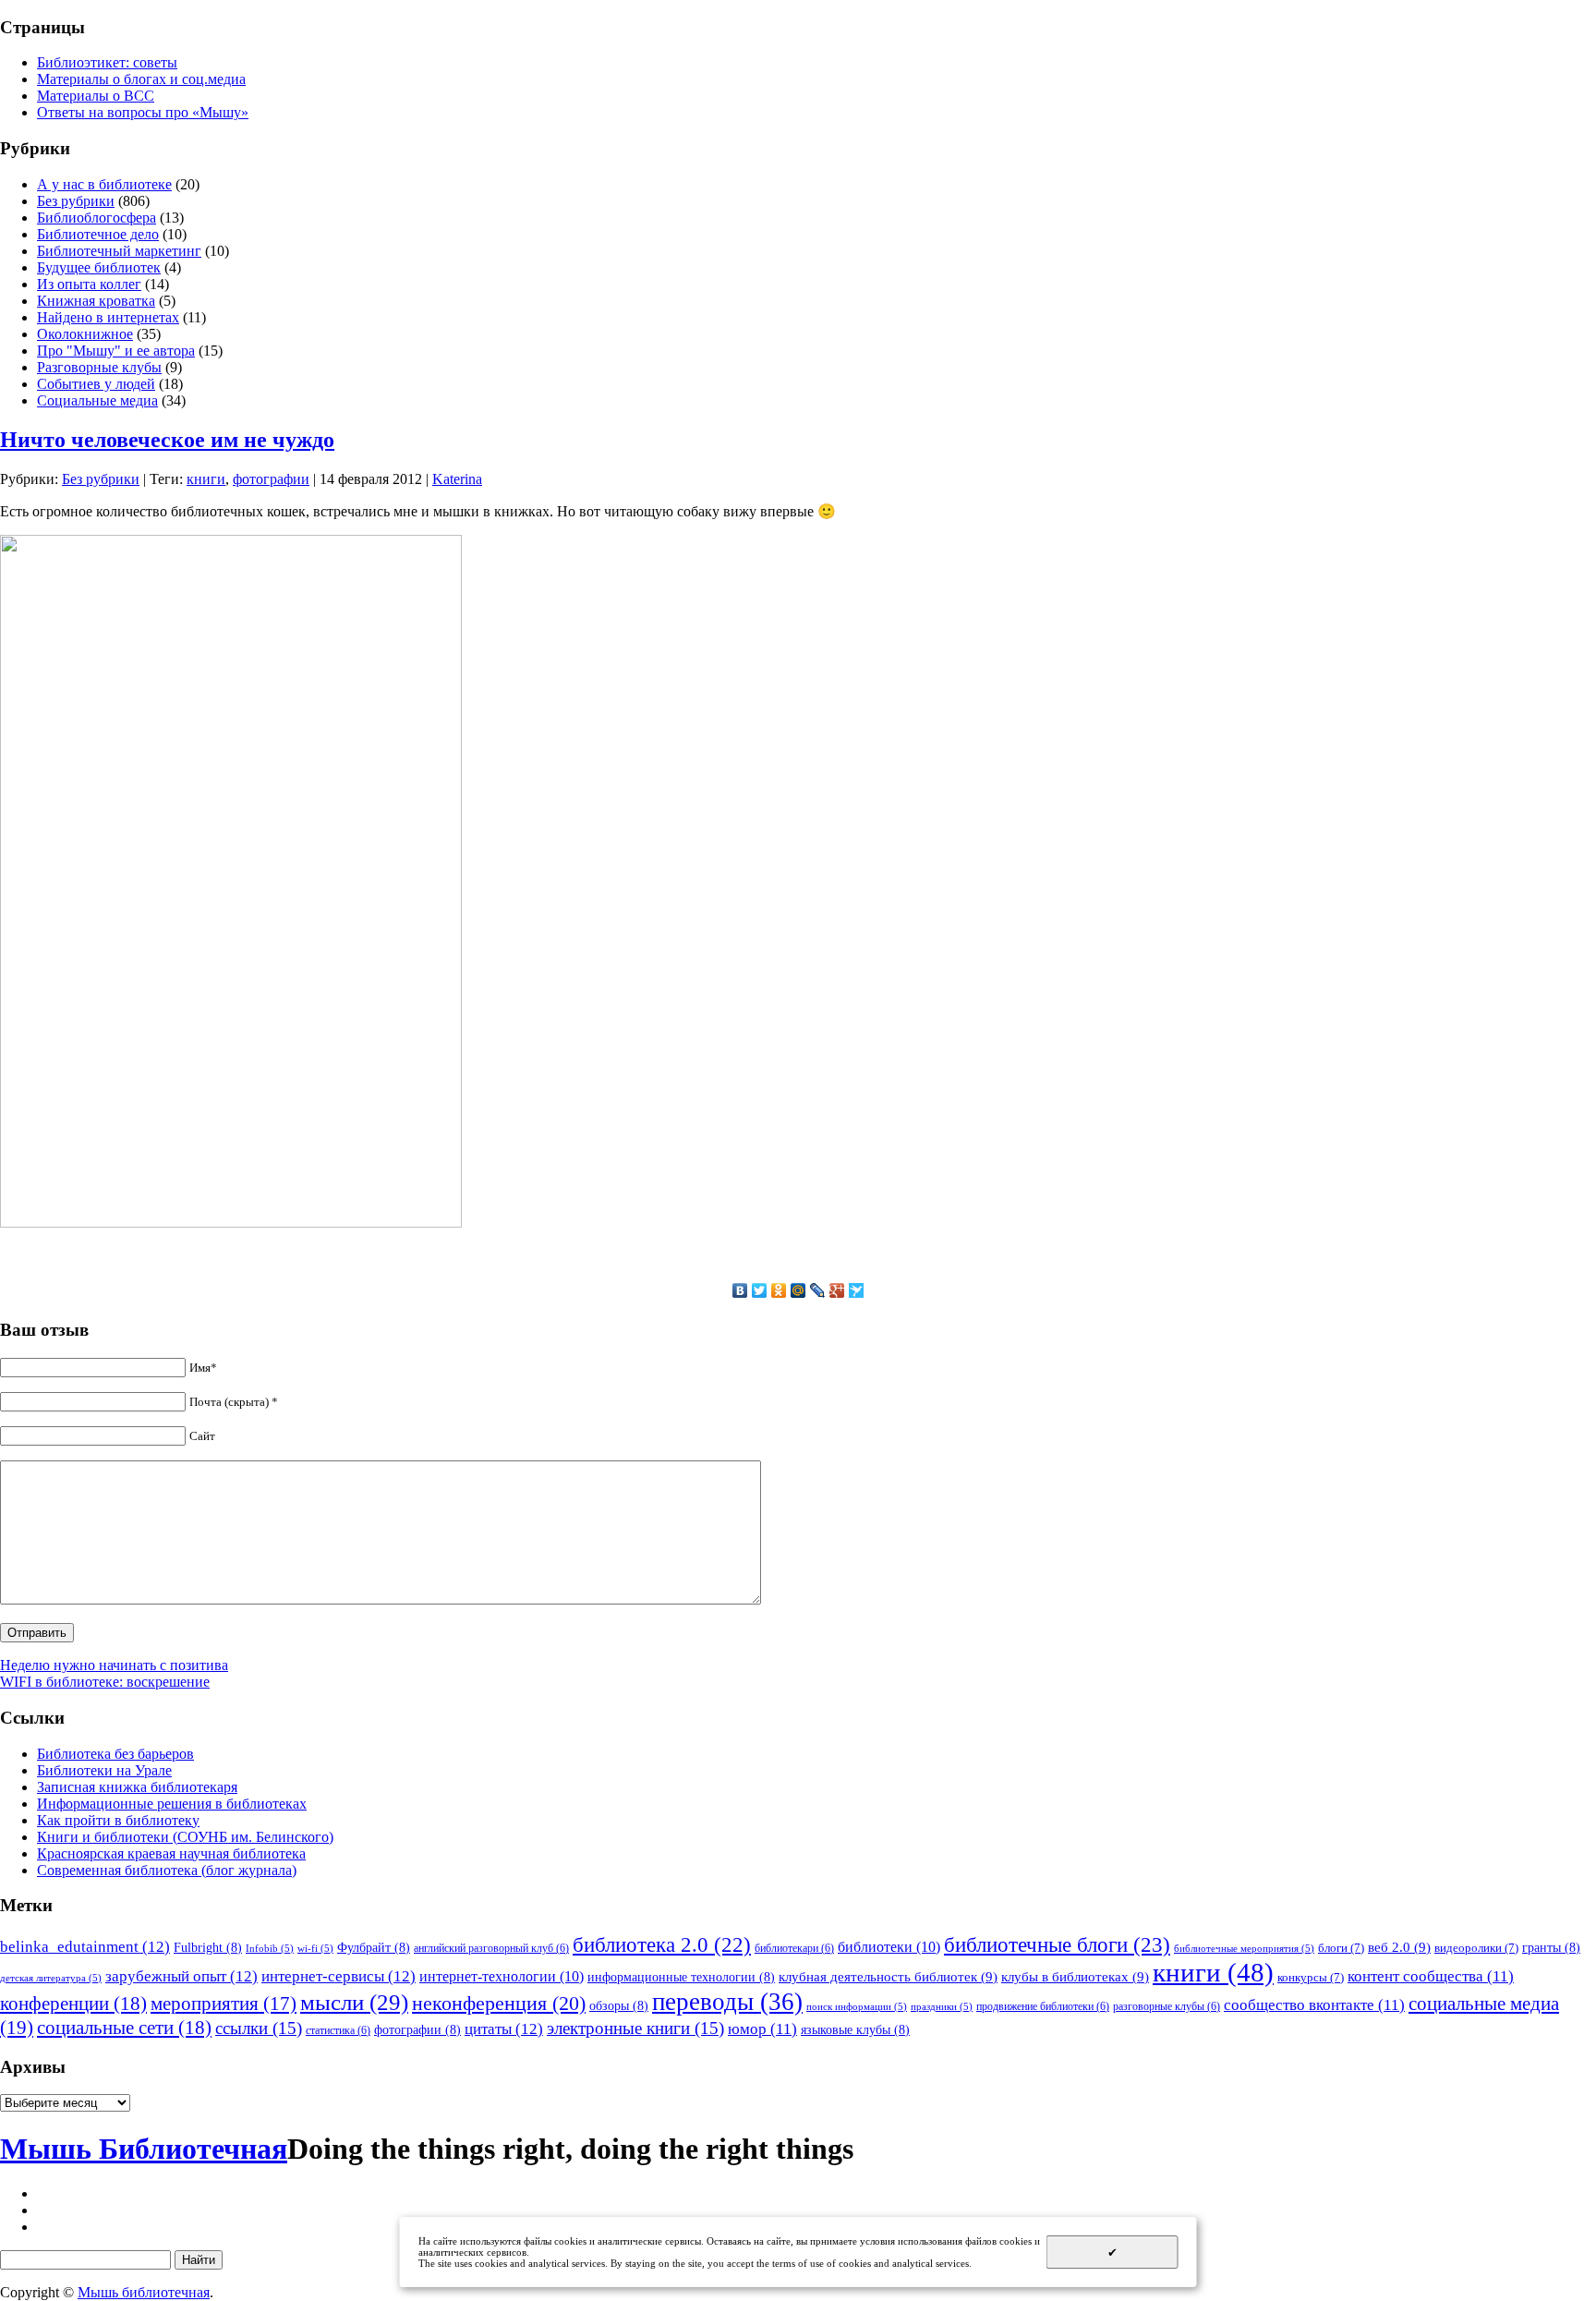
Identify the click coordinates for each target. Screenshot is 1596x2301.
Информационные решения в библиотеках (172, 1804)
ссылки (259, 2028)
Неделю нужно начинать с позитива (114, 1665)
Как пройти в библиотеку (118, 1820)
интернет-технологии (502, 1976)
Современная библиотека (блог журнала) (167, 1870)
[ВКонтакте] (740, 1290)
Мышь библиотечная (144, 2292)
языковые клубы (855, 2029)
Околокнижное (85, 334)
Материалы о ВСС (96, 96)
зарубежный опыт (181, 1976)
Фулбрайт (374, 1947)
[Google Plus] (837, 1290)
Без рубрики (76, 201)
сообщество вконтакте (1314, 2005)
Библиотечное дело (98, 234)
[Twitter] (760, 1290)
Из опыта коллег (89, 284)
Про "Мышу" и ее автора (116, 351)
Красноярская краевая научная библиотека (171, 1853)
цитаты (504, 2029)
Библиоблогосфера (97, 218)
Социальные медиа (97, 400)
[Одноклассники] (779, 1290)
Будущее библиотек (99, 267)
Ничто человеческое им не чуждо (167, 440)
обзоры (619, 2005)
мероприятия (224, 2004)
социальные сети (124, 2028)
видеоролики (1476, 1948)
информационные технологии (681, 1977)
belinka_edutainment (85, 1946)
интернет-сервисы (339, 1976)
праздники (942, 2007)
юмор (762, 2029)
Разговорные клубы (99, 367)
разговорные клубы (1167, 2006)
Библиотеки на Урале (104, 1770)
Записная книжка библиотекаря (137, 1787)
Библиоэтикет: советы (107, 62)
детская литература (51, 1978)
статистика (338, 2030)
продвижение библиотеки (1043, 2006)
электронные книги (635, 2028)
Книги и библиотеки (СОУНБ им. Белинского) (185, 1837)
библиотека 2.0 (662, 1945)
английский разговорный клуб (491, 1948)
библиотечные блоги (1057, 1945)
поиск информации (857, 2007)
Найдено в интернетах (108, 317)
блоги (1341, 1948)
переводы (727, 2002)
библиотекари (794, 1948)
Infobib (270, 1949)
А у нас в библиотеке (104, 184)
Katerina (457, 479)
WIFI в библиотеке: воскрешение (105, 1682)
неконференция (499, 2004)
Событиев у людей (96, 384)
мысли (354, 2002)
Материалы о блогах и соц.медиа (141, 79)
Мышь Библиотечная (144, 2149)
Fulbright (208, 1947)
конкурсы (1311, 1977)
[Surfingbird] (857, 1290)
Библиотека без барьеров (115, 1754)
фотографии (271, 479)
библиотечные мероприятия (1244, 1949)
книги (206, 479)
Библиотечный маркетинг (119, 251)
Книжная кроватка (96, 301)
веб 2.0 (1399, 1947)
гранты (1551, 1947)
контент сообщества (1431, 1976)
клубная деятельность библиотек (888, 1976)
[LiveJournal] (818, 1290)
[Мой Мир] (798, 1290)
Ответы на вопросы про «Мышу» (143, 112)
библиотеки (889, 1947)
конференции (73, 2004)
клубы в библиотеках (1075, 1976)
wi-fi (315, 1949)
